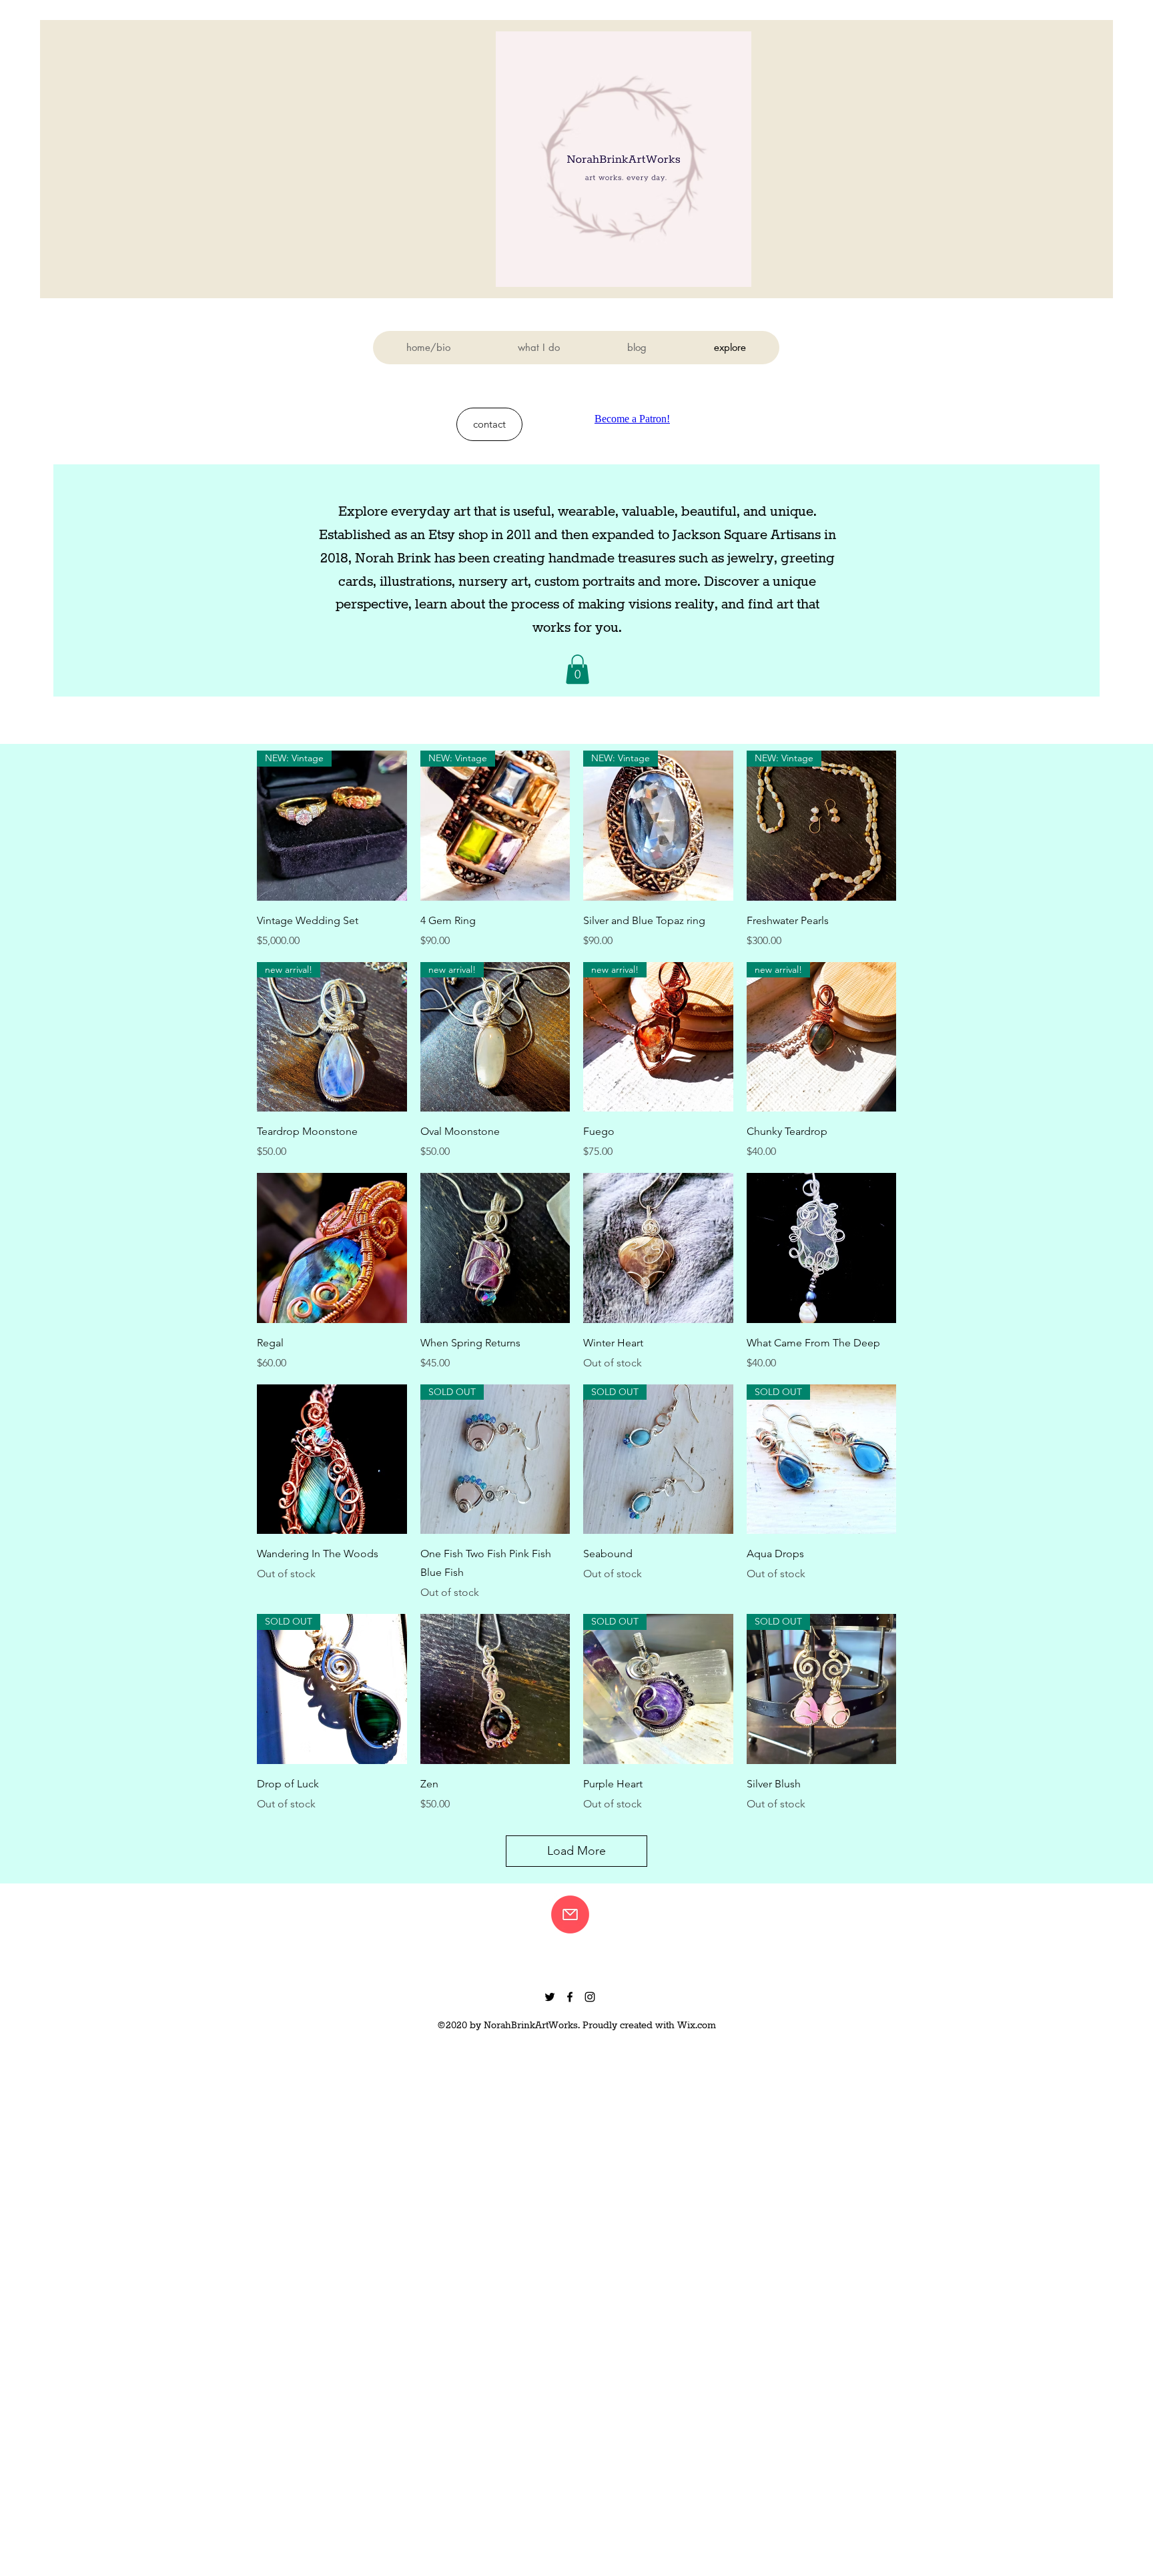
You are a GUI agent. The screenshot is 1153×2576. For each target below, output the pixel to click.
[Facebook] (570, 1997)
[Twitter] (550, 1997)
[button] (578, 669)
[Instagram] (590, 1997)
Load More (576, 1851)
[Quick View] (332, 1248)
